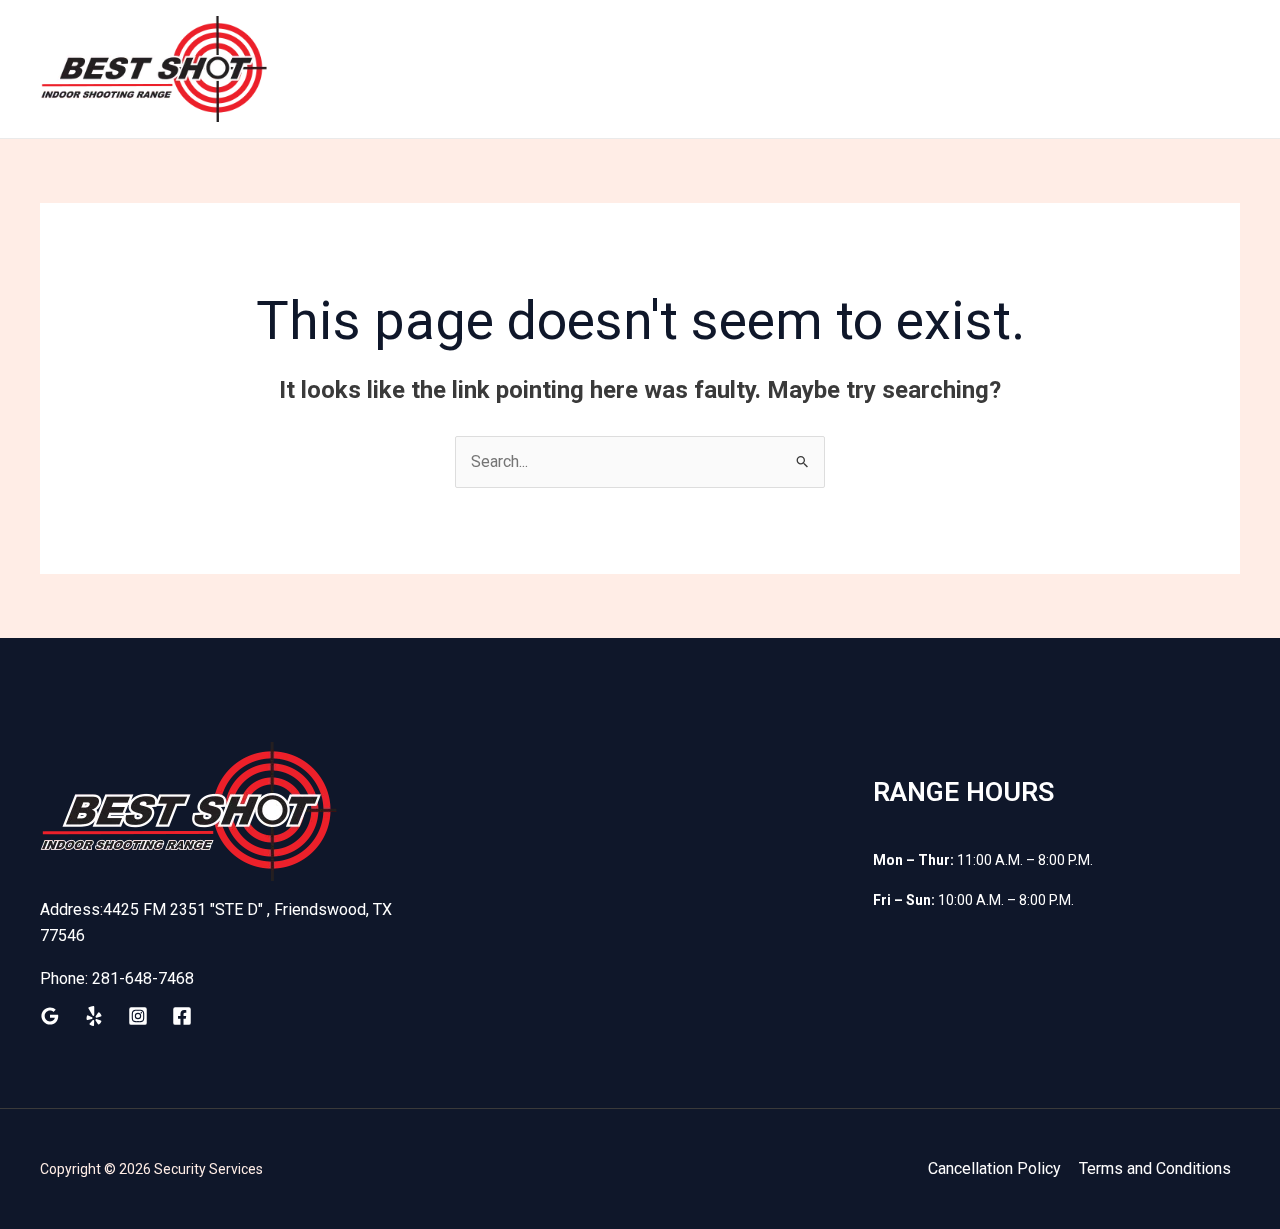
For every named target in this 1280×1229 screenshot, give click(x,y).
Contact (1193, 68)
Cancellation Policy (994, 1168)
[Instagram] (138, 1016)
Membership (687, 68)
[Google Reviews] (50, 1016)
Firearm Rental (825, 68)
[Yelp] (94, 1016)
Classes (1099, 68)
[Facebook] (182, 1016)
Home (513, 68)
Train (587, 68)
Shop (932, 68)
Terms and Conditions (1155, 1168)
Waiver (1010, 68)
